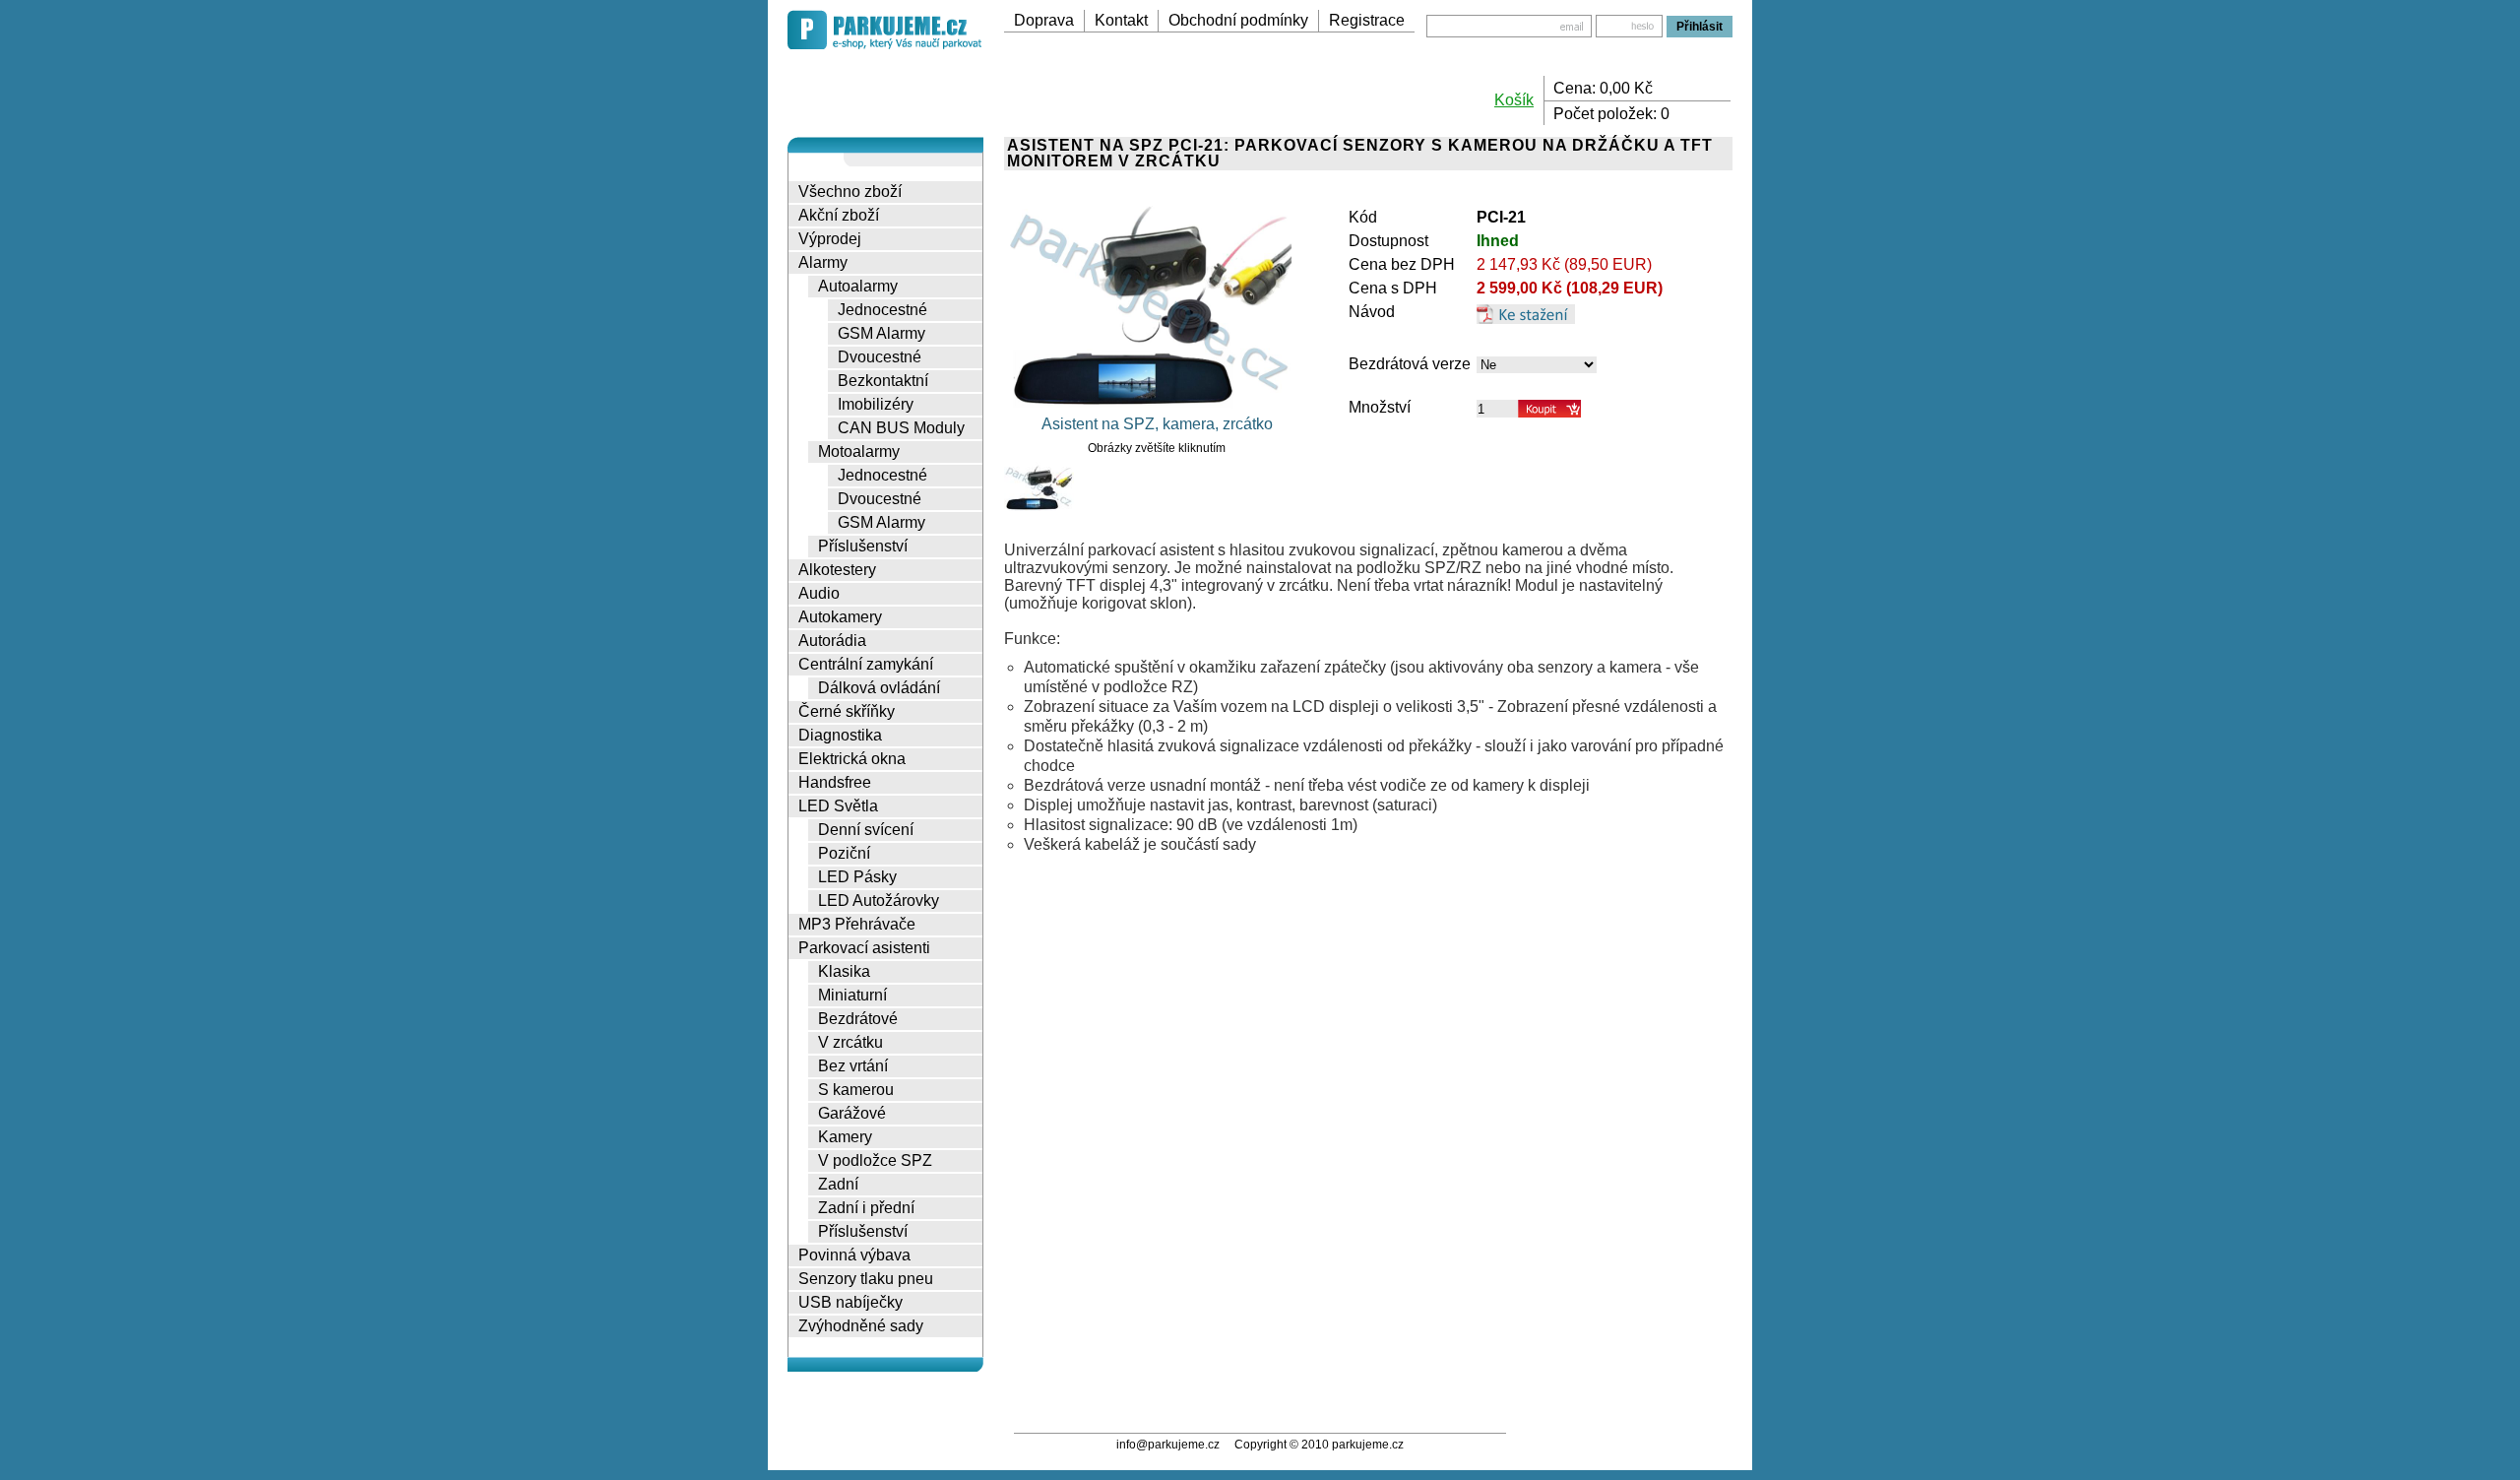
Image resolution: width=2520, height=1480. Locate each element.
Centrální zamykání (866, 664)
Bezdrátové (858, 1019)
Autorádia (832, 641)
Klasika (844, 971)
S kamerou (856, 1090)
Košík (1514, 100)
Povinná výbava (854, 1255)
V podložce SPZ (875, 1160)
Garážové (852, 1113)
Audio (819, 593)
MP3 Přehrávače (857, 924)
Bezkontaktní (883, 381)
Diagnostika (840, 735)
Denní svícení (866, 830)
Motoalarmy (859, 451)
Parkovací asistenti (864, 948)
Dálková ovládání (879, 688)
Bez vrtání (853, 1066)
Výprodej (830, 239)
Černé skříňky (847, 711)
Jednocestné (882, 310)
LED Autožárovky (879, 901)
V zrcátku (850, 1042)
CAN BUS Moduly (901, 428)
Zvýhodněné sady (861, 1326)
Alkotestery (837, 570)
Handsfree (835, 782)
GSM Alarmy (882, 333)
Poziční (844, 853)
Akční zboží (839, 215)
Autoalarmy (858, 286)
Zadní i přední (866, 1208)
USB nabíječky (850, 1302)
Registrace (1367, 20)
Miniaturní (852, 995)
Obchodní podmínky (1238, 20)
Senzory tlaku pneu (866, 1279)
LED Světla (838, 806)
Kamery (845, 1137)
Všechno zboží (850, 192)
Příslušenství (863, 546)
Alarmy (823, 262)
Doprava (1044, 20)
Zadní (838, 1184)
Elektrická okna (852, 759)
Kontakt (1121, 20)
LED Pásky (857, 877)
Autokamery (840, 617)
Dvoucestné (880, 357)
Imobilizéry (876, 404)
